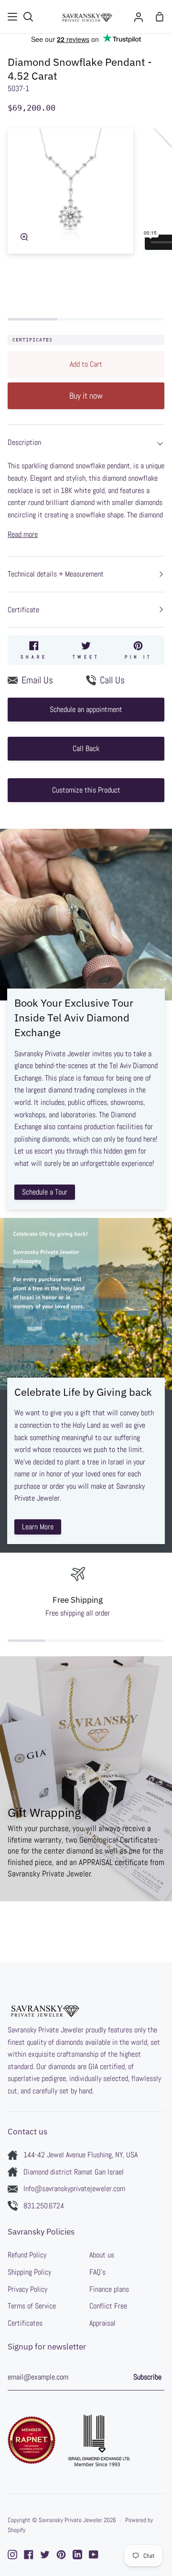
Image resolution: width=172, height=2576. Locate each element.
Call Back (86, 748)
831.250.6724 (44, 2206)
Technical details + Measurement (56, 574)
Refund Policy (27, 2255)
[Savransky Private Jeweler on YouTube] (94, 2555)
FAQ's (97, 2272)
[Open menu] (13, 17)
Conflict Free (108, 2306)
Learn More (38, 1527)
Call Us (112, 680)
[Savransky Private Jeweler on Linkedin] (77, 2555)
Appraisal (102, 2323)
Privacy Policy (27, 2289)
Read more (23, 534)
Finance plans (109, 2289)
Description (24, 442)
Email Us (37, 680)
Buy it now (86, 396)
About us (102, 2255)
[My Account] (139, 17)
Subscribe (147, 2377)
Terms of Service (32, 2306)
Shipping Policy (29, 2272)
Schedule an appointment (86, 709)
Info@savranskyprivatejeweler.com (74, 2189)
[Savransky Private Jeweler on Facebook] (29, 2555)
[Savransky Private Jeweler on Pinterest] (61, 2555)
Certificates (32, 340)
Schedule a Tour (45, 1192)
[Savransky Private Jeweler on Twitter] (45, 2555)
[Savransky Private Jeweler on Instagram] (12, 2555)
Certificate (23, 610)
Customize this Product (86, 790)
